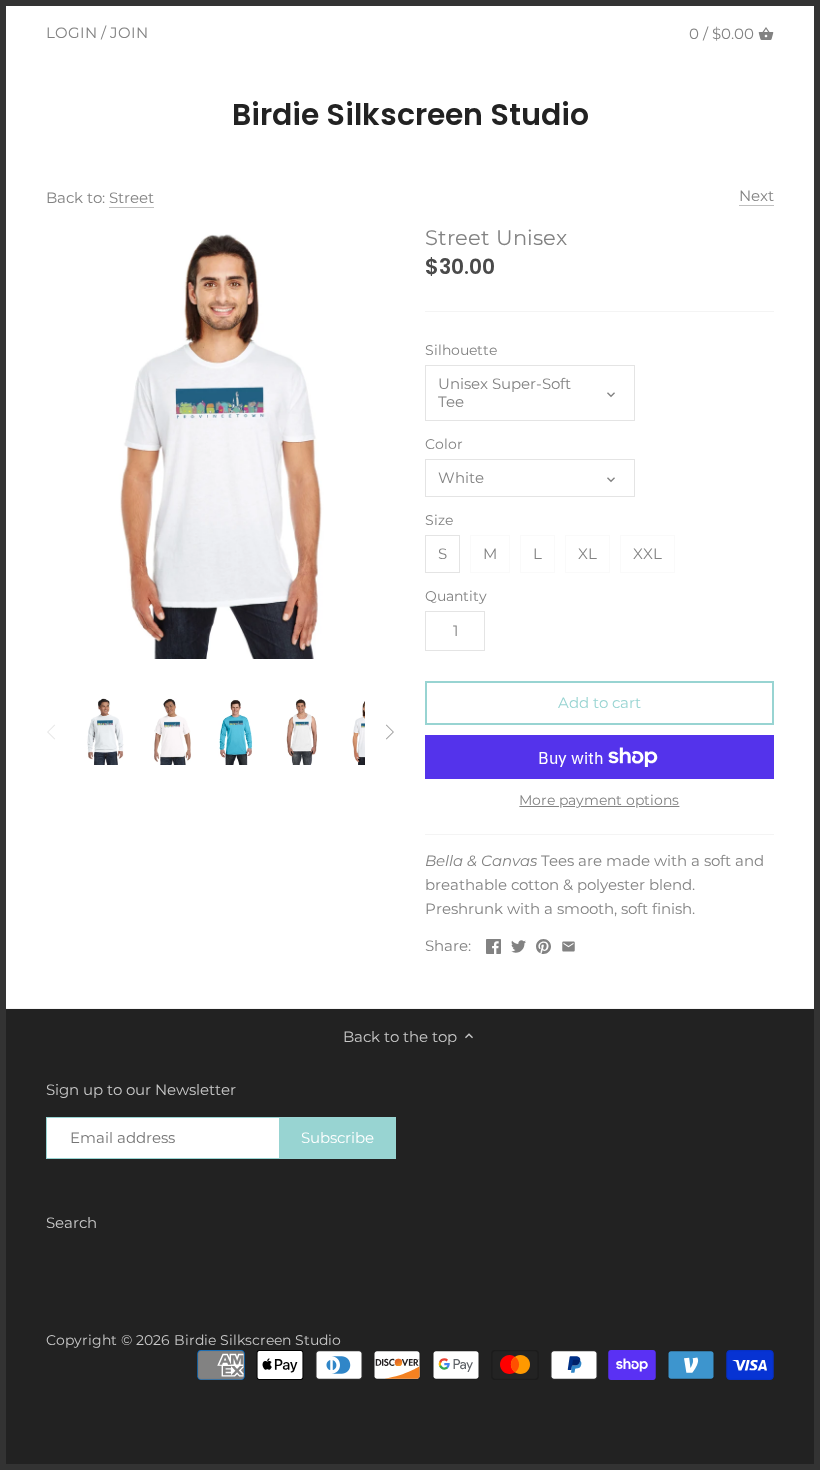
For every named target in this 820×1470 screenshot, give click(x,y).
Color (444, 444)
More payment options (599, 800)
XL (587, 553)
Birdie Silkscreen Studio (410, 115)
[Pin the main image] (543, 943)
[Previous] (52, 732)
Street (131, 197)
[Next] (389, 732)
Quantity (456, 596)
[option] (104, 732)
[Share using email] (568, 943)
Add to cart (599, 702)
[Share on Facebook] (493, 943)
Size (439, 520)
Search (71, 1222)
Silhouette (461, 350)
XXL (647, 553)
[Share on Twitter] (518, 943)
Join (129, 32)
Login (71, 32)
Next (756, 195)
